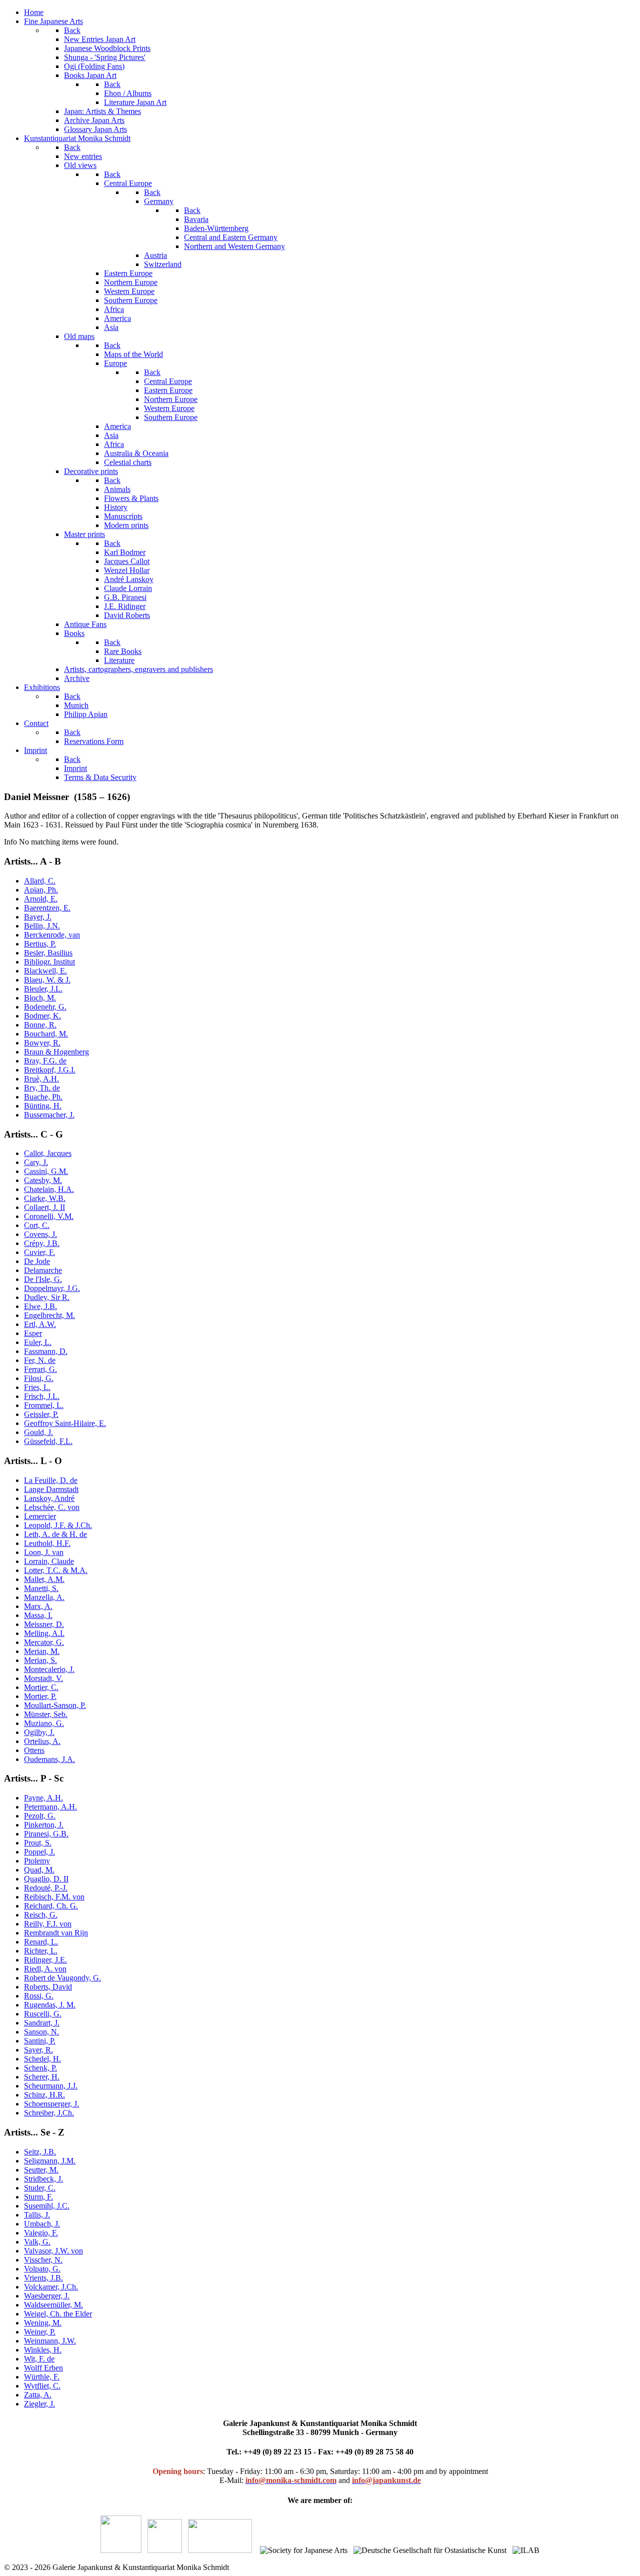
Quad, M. (39, 1870)
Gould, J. (38, 1432)
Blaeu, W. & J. (47, 980)
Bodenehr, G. (45, 1007)
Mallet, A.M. (44, 1579)
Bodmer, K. (42, 1016)
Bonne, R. (40, 1025)
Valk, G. (37, 2242)
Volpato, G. (42, 2269)
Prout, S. (38, 1843)
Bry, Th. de (42, 1088)
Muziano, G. (44, 1723)
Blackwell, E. (45, 971)
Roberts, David (48, 1987)
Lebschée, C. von (52, 1507)
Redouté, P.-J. (46, 1888)
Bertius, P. (40, 944)
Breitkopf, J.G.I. (50, 1070)
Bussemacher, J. (49, 1115)
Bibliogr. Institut (49, 962)
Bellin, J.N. (42, 926)
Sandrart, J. (42, 2023)
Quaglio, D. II (46, 1879)
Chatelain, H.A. (49, 1189)
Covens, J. (40, 1234)
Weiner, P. (40, 2332)
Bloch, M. (40, 998)
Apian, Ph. (41, 890)
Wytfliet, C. (42, 2386)
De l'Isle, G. (43, 1279)
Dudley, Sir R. (47, 1297)
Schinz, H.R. (44, 2095)
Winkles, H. (43, 2350)
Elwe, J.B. (40, 1306)
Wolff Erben (43, 2368)
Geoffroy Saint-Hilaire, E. (65, 1423)
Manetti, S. (41, 1588)
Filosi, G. (39, 1378)
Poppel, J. (39, 1852)
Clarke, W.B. (45, 1198)
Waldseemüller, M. (53, 2305)
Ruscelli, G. (43, 2014)
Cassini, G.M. (46, 1171)
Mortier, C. (41, 1687)
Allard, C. (40, 881)
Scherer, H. (42, 2077)
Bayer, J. (38, 917)
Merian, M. (42, 1651)
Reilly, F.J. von (48, 1924)
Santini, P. (40, 2041)
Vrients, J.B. (43, 2278)
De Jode (37, 1261)
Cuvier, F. (39, 1252)
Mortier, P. (40, 1696)
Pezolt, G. (40, 1816)
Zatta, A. (38, 2395)
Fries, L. (37, 1387)
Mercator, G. (44, 1642)
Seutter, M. (41, 2170)
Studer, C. (40, 2188)
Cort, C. (37, 1225)
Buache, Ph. (43, 1097)
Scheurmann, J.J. (51, 2086)
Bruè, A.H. (41, 1079)
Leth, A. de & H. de (55, 1534)
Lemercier (40, 1516)
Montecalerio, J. (49, 1669)
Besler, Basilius (48, 953)
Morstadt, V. (43, 1678)
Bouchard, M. (46, 1034)
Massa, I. (38, 1615)
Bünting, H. (43, 1106)
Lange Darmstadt (51, 1489)
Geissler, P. (41, 1414)
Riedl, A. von (45, 1969)
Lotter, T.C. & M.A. (56, 1570)
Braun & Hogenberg (56, 1052)
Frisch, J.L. (42, 1396)
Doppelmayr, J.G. (52, 1288)
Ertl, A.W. (40, 1324)
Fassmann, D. (46, 1351)
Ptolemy (37, 1861)
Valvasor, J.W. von (53, 2251)
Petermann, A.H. (50, 1807)
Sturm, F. (38, 2197)
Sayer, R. (38, 2050)
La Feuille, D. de (51, 1480)
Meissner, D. (44, 1624)
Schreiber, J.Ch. (49, 2113)
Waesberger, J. (47, 2296)
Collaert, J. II (44, 1207)
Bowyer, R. (42, 1043)
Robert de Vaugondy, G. (62, 1978)
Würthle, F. (42, 2377)
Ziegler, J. (39, 2404)
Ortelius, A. (42, 1741)
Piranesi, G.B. (46, 1834)
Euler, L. (38, 1342)
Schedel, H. (42, 2059)
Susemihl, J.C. (47, 2206)
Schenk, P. (40, 2068)
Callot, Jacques (48, 1153)
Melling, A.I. (44, 1633)
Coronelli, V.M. (49, 1216)
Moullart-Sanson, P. (55, 1705)
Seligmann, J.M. (50, 2161)
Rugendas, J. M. (50, 2005)
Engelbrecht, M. (49, 1315)
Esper (33, 1333)
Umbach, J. (42, 2224)
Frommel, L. (44, 1405)
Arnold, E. (41, 899)
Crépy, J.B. (42, 1243)
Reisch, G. (41, 1915)
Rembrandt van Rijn (56, 1933)
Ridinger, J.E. (45, 1960)
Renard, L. (41, 1942)
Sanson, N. (41, 2032)
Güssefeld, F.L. (48, 1441)
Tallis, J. (37, 2215)
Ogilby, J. (39, 1732)
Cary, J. (36, 1162)
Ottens (34, 1750)
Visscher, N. (43, 2260)
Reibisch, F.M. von (54, 1897)
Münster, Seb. (46, 1714)
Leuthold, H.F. (47, 1543)
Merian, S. (40, 1660)
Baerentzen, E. (47, 908)
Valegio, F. (41, 2233)
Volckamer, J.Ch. (51, 2287)
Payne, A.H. (43, 1798)
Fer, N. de (40, 1360)
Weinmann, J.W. (50, 2341)
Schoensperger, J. (51, 2104)
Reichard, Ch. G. (51, 1906)
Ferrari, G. (40, 1369)
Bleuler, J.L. (43, 989)
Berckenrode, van (52, 935)
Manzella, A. (44, 1597)
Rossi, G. (39, 1996)
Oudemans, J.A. (49, 1759)
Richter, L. (41, 1951)
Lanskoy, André (49, 1498)
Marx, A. (38, 1606)
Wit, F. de (39, 2359)
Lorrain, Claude (49, 1561)
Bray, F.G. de (45, 1061)
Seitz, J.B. (40, 2152)
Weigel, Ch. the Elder (58, 2314)
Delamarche (43, 1270)
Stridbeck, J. (43, 2179)
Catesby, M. (43, 1180)
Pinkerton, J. (44, 1825)
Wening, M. (43, 2323)
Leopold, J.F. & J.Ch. (58, 1525)
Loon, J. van (44, 1552)
